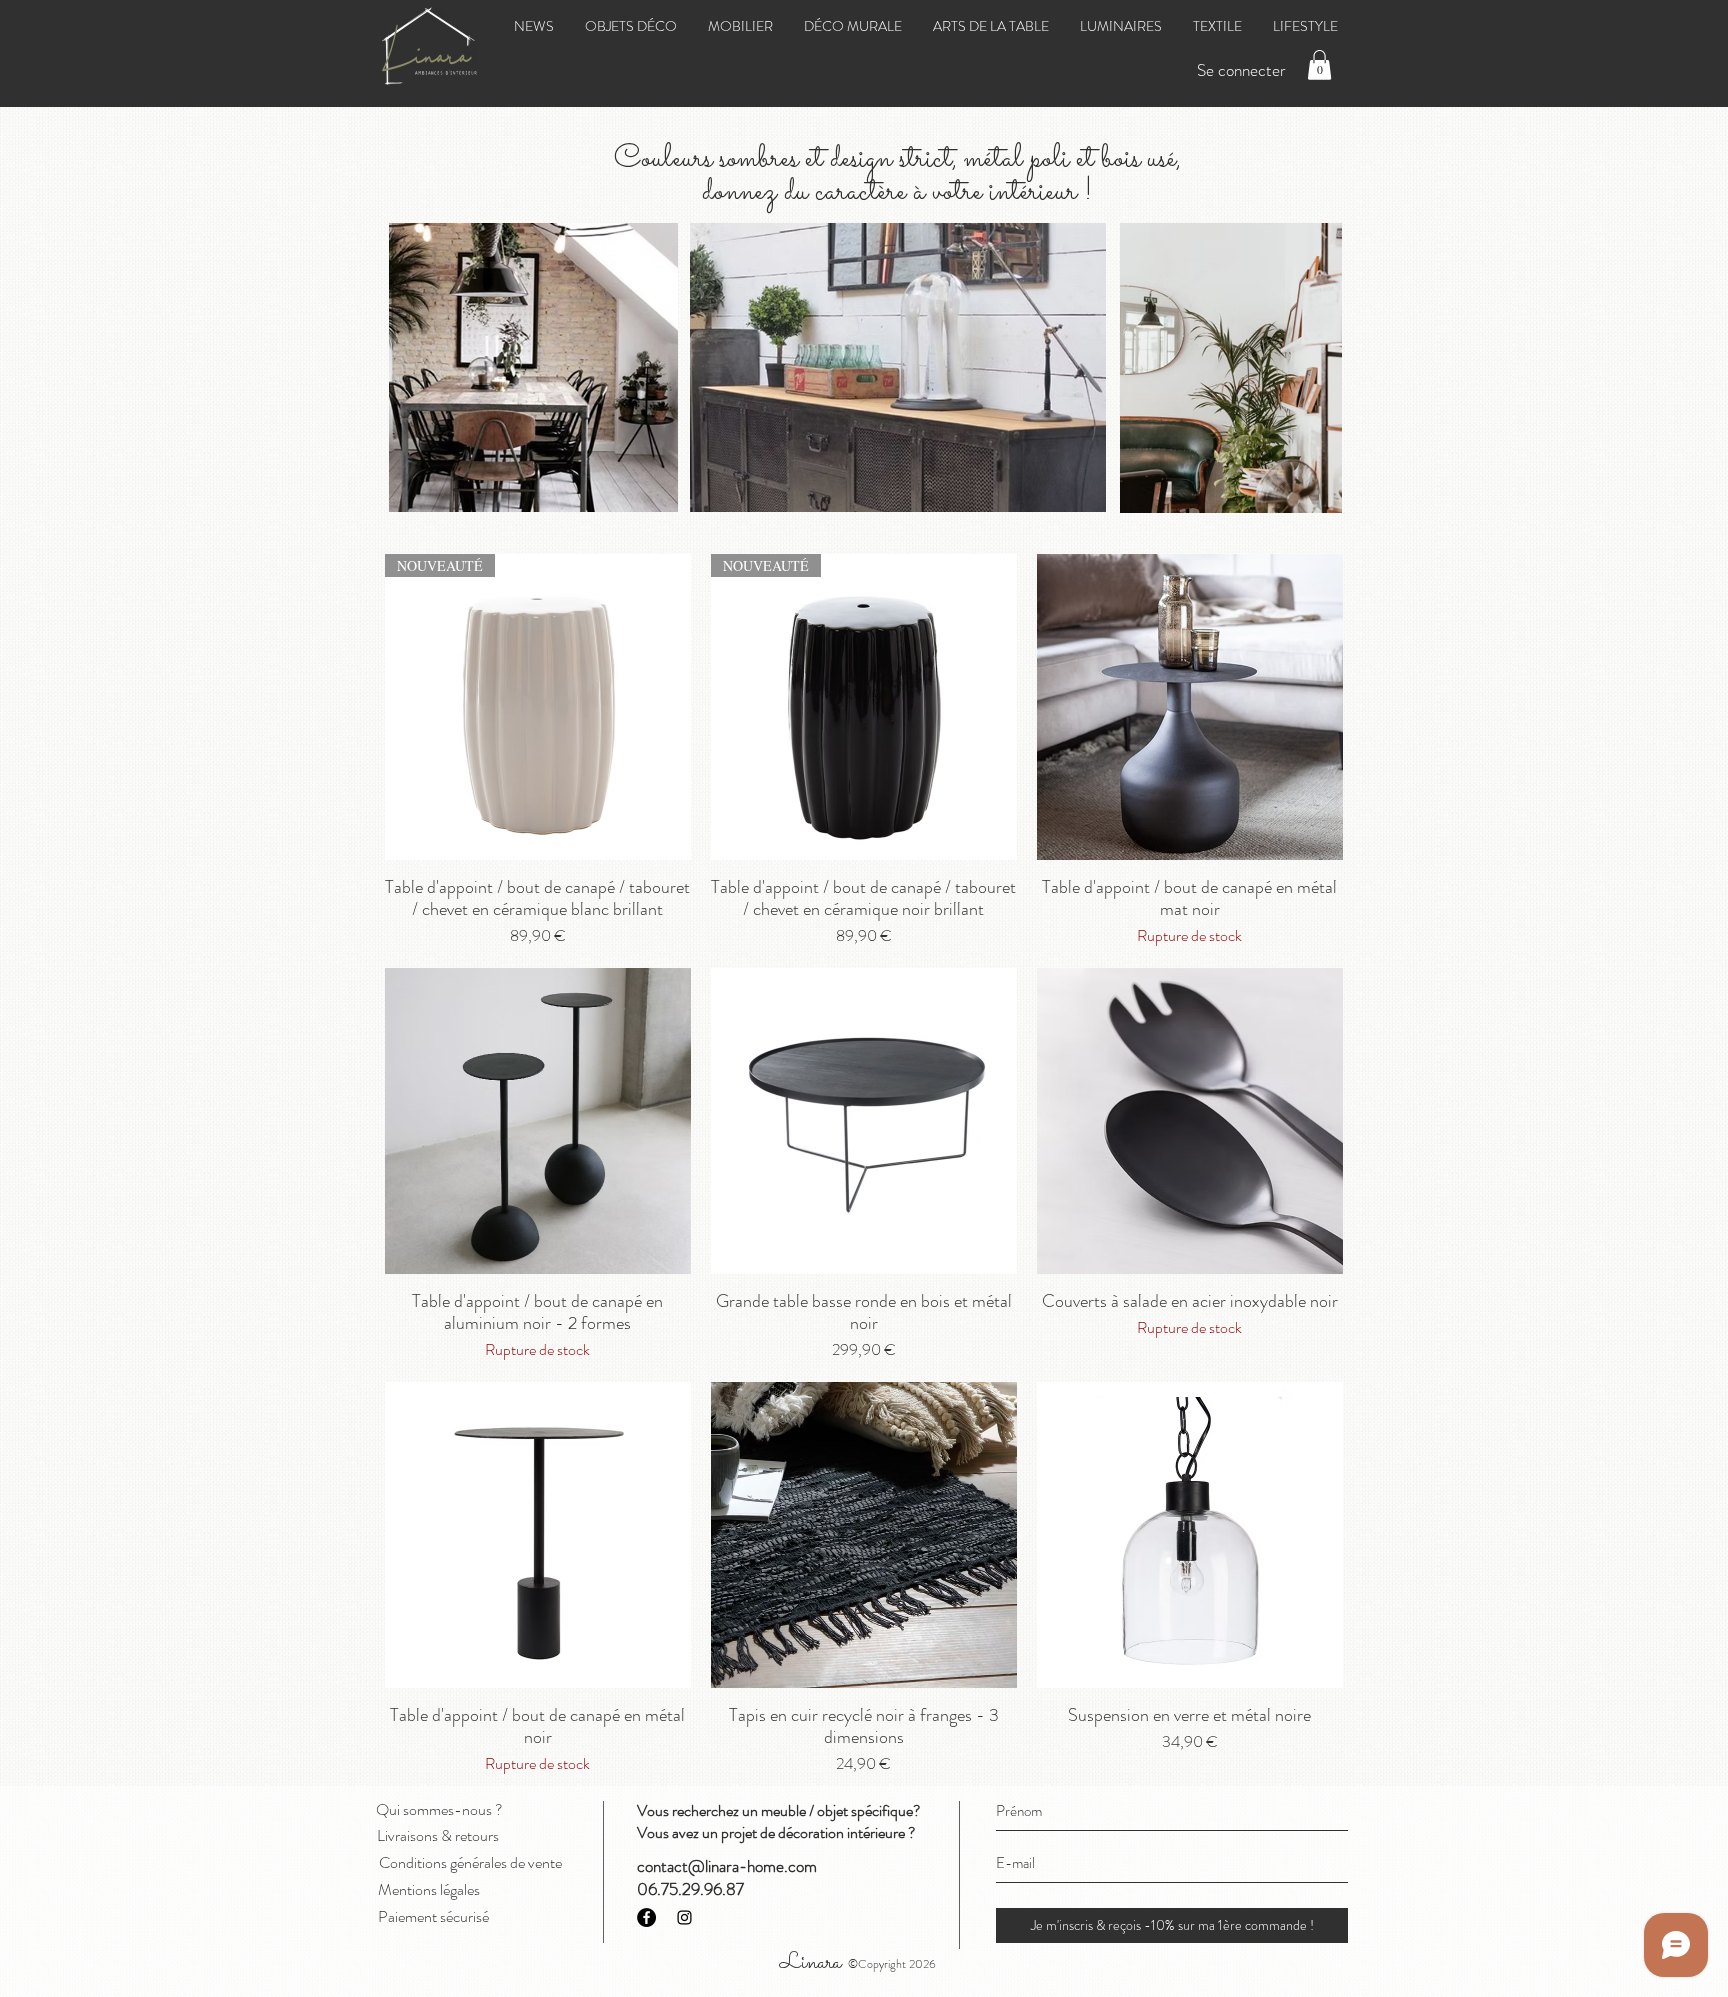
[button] (1319, 65)
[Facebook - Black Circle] (646, 1917)
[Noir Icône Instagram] (684, 1917)
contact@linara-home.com (727, 1866)
